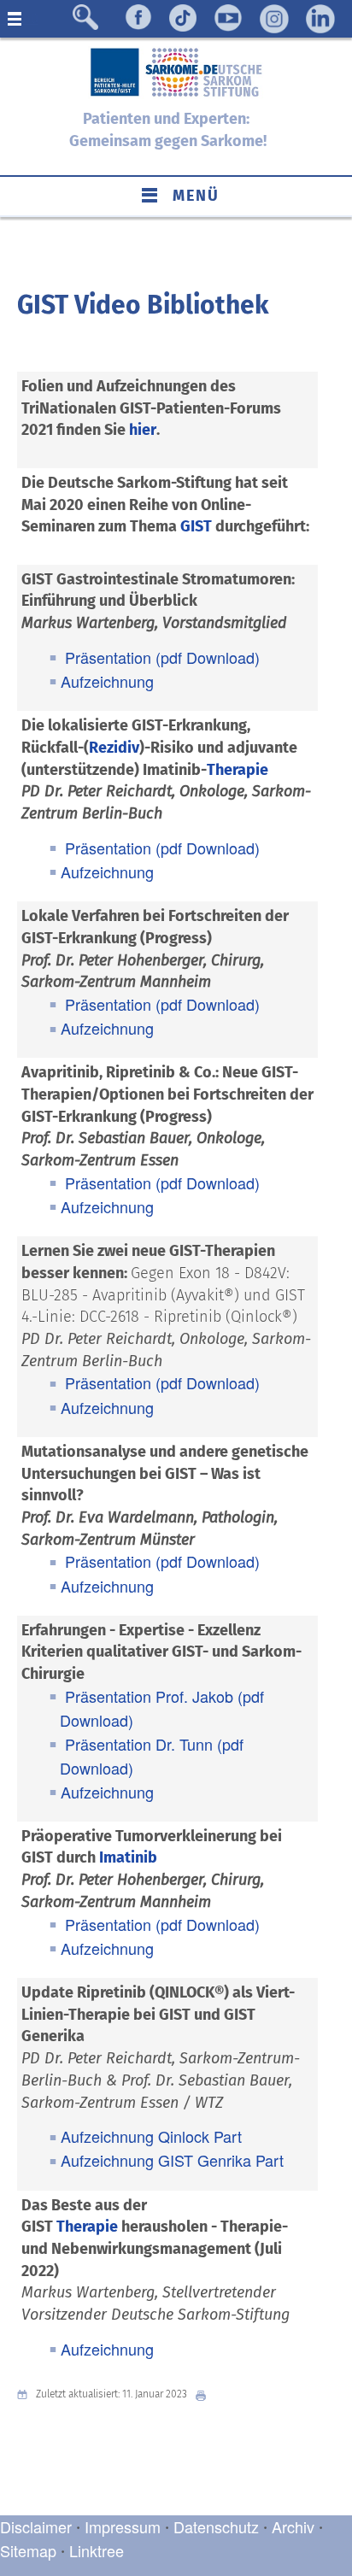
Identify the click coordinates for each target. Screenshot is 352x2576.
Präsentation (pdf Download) (160, 657)
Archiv (293, 2526)
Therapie (238, 770)
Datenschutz (218, 2526)
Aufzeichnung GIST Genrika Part (172, 2160)
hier (143, 430)
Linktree (97, 2550)
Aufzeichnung (107, 681)
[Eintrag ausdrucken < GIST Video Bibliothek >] (205, 2394)
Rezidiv (114, 748)
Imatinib (128, 1857)
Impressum (123, 2526)
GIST (196, 526)
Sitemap (28, 2550)
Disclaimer (36, 2526)
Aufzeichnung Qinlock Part (151, 2136)
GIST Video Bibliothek (143, 305)
